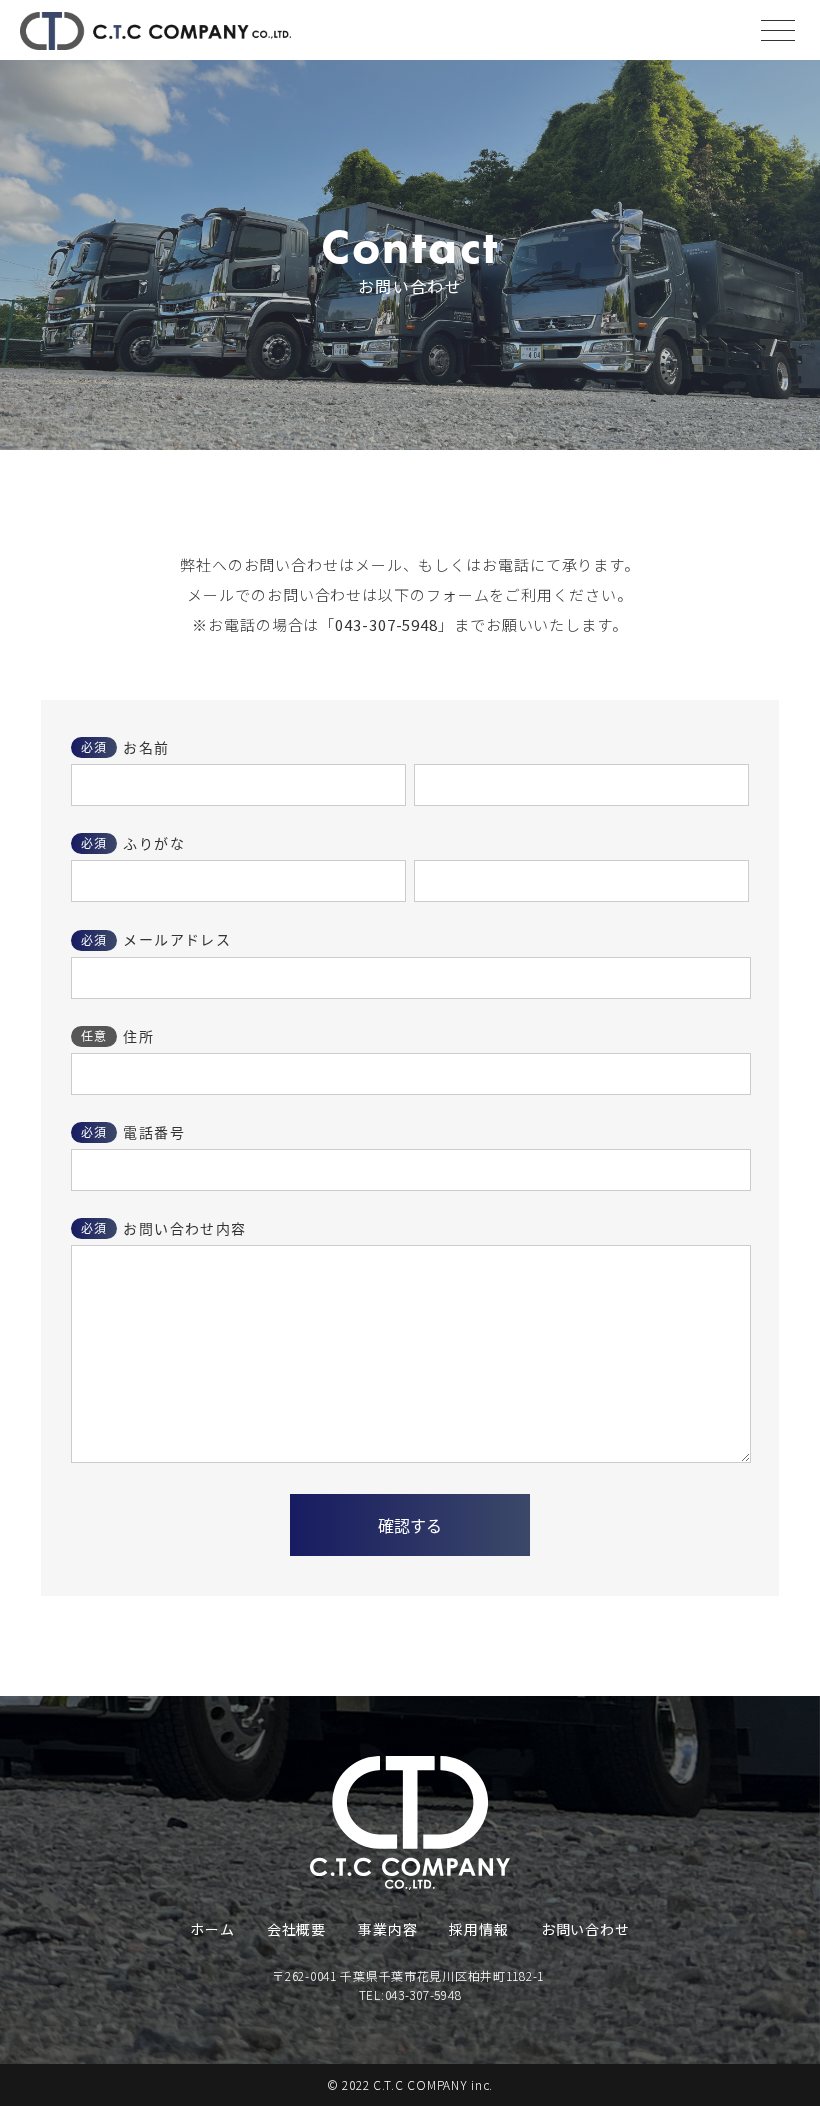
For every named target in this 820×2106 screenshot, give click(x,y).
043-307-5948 (386, 624)
